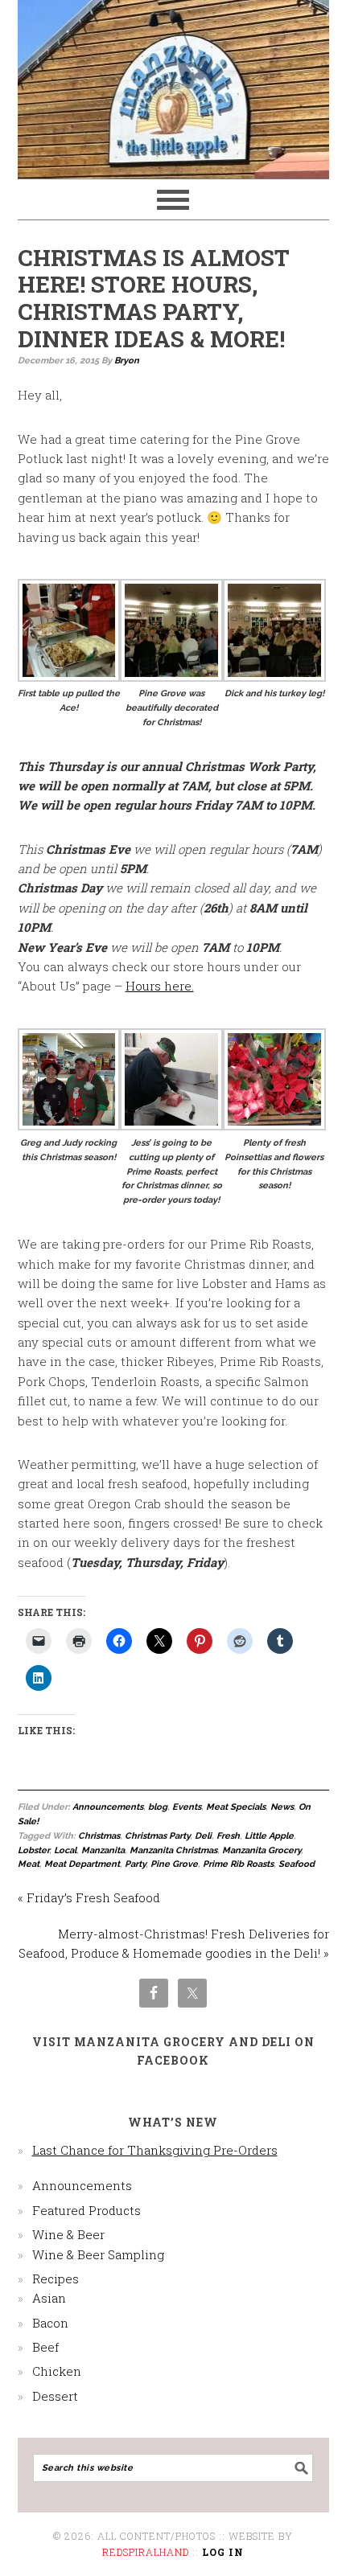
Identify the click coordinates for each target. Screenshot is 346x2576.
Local (65, 1850)
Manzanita (103, 1850)
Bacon (50, 2323)
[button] (69, 647)
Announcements (108, 1807)
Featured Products (86, 2210)
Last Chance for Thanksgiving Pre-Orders (155, 2150)
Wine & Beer (68, 2234)
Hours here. (160, 986)
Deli (203, 1836)
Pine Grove (174, 1864)
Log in (223, 2552)
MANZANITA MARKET (173, 82)
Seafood (297, 1864)
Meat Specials (236, 1807)
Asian (49, 2298)
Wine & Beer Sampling (98, 2254)
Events (187, 1807)
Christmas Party (157, 1836)
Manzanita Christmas (173, 1850)
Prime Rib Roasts (238, 1864)
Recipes (56, 2279)
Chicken (57, 2371)
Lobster (33, 1850)
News (282, 1807)
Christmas (99, 1836)
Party (135, 1864)
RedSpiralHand (146, 2552)
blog (158, 1807)
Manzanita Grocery (262, 1850)
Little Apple (269, 1836)
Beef (45, 2347)
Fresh (228, 1836)
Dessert (55, 2396)
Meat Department (82, 1864)
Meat (29, 1864)
